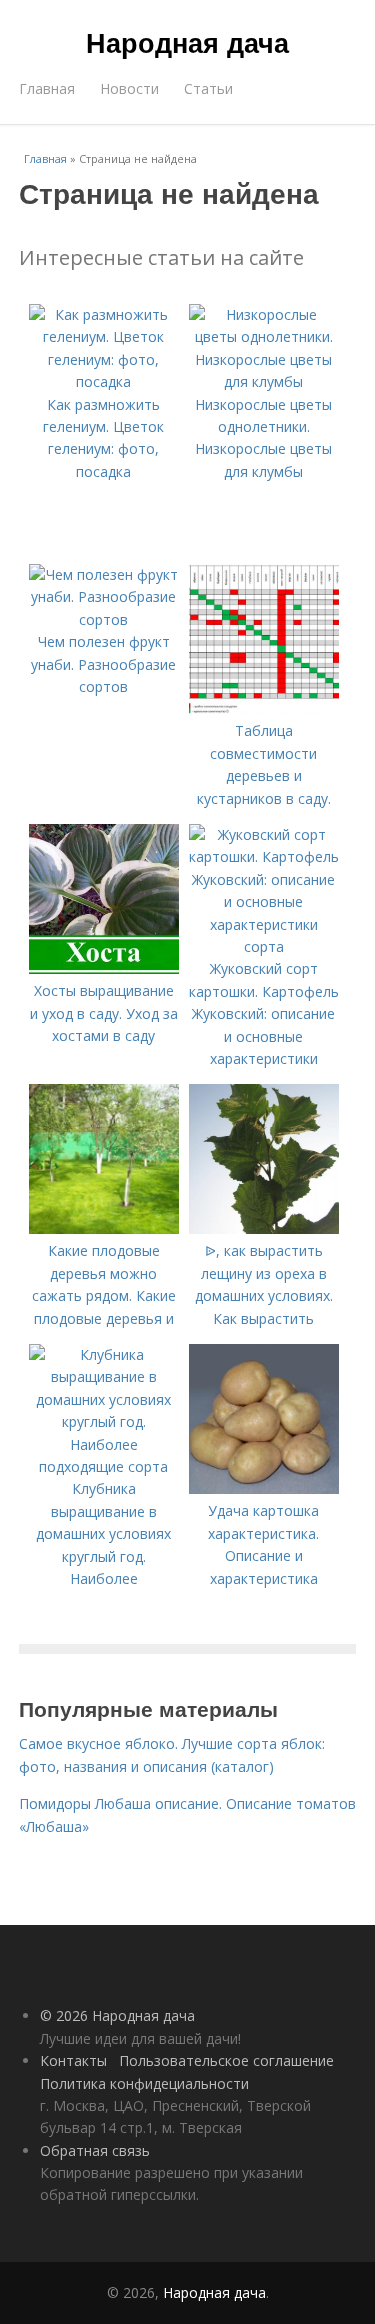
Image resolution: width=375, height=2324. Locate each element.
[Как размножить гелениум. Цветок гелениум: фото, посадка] (104, 381)
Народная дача (187, 42)
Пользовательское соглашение (226, 2060)
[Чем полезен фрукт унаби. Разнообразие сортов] (104, 619)
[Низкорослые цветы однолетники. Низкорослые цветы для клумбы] (264, 381)
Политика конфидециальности (144, 2083)
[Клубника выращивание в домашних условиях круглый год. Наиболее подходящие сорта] (104, 1466)
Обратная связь (95, 2150)
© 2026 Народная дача (117, 2015)
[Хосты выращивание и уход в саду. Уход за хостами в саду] (104, 968)
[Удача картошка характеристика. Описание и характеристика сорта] (264, 1488)
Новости (129, 88)
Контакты (73, 2060)
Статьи (208, 88)
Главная (47, 88)
